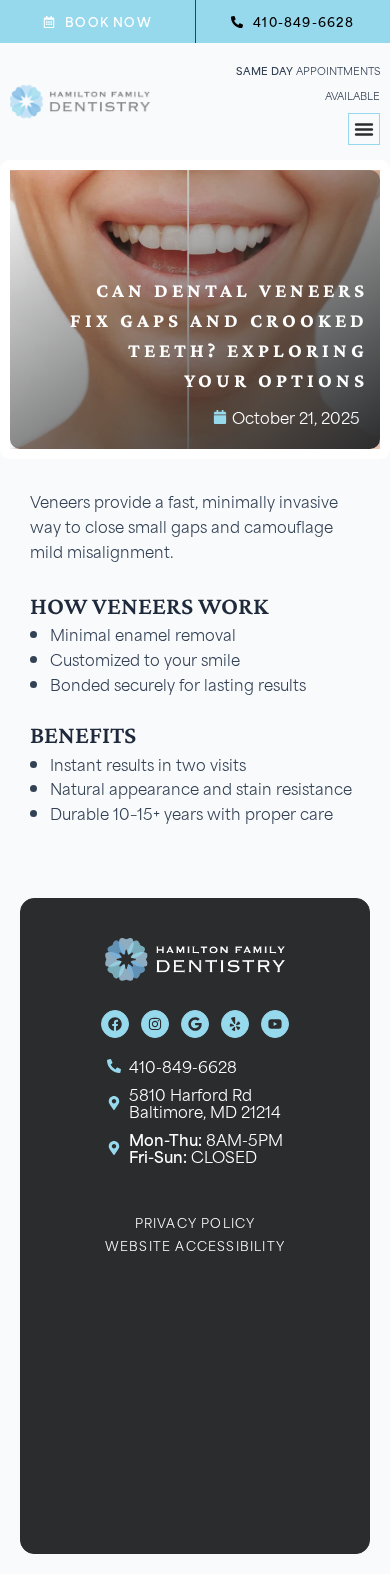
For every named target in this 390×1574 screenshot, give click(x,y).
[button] (364, 129)
